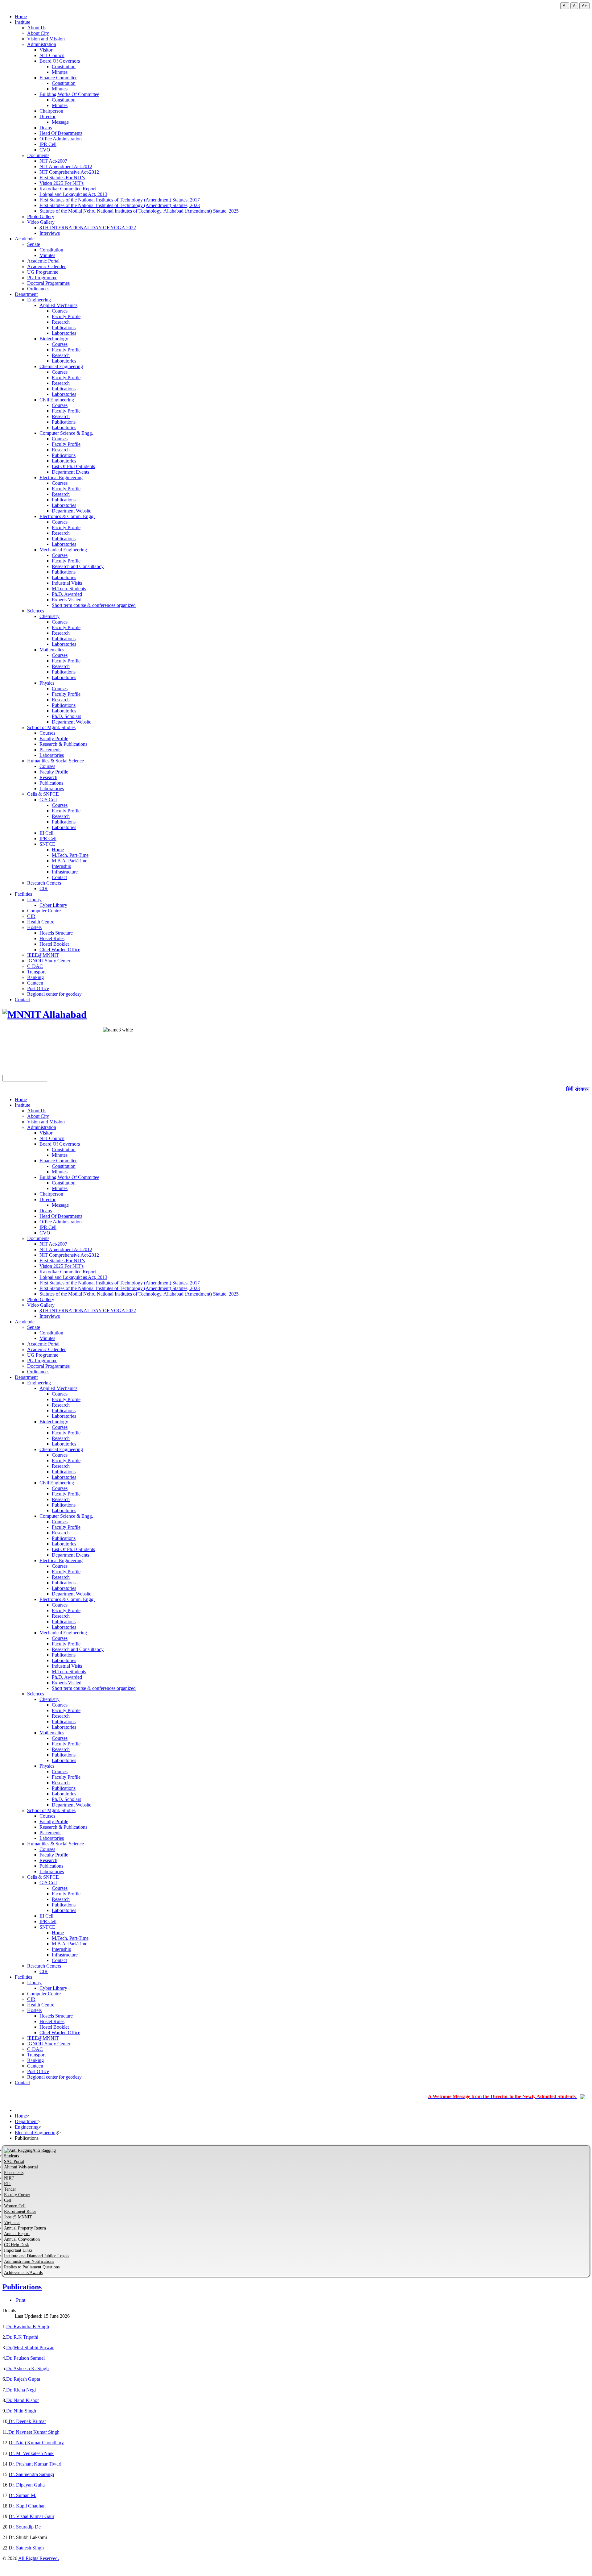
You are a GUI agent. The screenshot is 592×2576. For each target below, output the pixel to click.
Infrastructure (65, 872)
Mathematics (52, 650)
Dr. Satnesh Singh (26, 2548)
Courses (60, 311)
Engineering (39, 300)
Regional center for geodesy (54, 994)
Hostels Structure (56, 933)
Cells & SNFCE (43, 794)
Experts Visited (67, 600)
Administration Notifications (29, 2261)
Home (21, 17)
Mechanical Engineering (63, 550)
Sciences (36, 611)
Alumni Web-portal (21, 2167)
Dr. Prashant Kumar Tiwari (35, 2464)
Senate (34, 244)
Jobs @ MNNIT (18, 2217)
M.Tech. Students (69, 589)
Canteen (35, 983)
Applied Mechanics (58, 305)
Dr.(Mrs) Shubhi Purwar (30, 2348)
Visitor (46, 50)
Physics (47, 683)
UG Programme (43, 272)
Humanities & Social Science (55, 761)
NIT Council (52, 55)
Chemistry (49, 616)
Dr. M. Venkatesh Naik (31, 2453)
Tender (10, 2189)
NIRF (9, 2178)
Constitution (64, 66)
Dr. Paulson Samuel (25, 2358)
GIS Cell (48, 800)
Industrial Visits (67, 583)
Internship (62, 866)
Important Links (18, 2250)
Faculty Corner (17, 2195)
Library (34, 900)
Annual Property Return (25, 2228)
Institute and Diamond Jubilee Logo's (37, 2256)
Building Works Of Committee (69, 94)
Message (60, 122)
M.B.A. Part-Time (70, 861)
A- (565, 6)
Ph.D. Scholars (66, 716)
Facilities (23, 894)
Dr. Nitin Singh (21, 2411)
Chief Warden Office (60, 950)
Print (21, 2300)
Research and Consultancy (78, 566)
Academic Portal (43, 261)
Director (47, 116)
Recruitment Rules (20, 2211)
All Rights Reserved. (39, 2558)
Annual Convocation (22, 2239)
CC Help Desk (16, 2245)
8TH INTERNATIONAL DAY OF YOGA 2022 (88, 228)
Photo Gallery (41, 216)
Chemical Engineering (61, 366)
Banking (35, 977)
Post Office (38, 988)
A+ (584, 6)
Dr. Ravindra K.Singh (28, 2327)
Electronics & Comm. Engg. (67, 516)
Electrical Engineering (61, 477)
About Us (37, 28)
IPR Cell (48, 144)
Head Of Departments (61, 133)
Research (61, 322)
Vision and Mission (46, 39)
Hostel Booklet (54, 944)
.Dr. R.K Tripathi (22, 2337)
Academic (25, 239)
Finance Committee (58, 78)
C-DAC (35, 966)
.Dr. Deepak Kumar (27, 2421)
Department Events (70, 472)
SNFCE (47, 844)
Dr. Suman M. (23, 2495)
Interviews (50, 233)
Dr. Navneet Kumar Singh (34, 2432)
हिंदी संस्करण (578, 1089)
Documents (38, 155)
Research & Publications (63, 744)
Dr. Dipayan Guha (27, 2485)
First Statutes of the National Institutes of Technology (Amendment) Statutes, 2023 (120, 205)
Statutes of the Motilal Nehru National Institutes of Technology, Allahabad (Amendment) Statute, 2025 (139, 211)
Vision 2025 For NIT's (62, 183)
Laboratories (64, 333)
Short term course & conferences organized (94, 605)
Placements (50, 750)
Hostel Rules (52, 938)
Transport (36, 972)
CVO (45, 150)
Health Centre (41, 922)
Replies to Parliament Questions (32, 2267)
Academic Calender (46, 266)
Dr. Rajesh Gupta (23, 2379)
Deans (46, 128)
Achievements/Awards (23, 2273)
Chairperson (51, 111)
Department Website (72, 511)
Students (11, 2156)
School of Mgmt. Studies (51, 727)
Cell (8, 2200)
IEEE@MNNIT (43, 955)
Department (26, 294)
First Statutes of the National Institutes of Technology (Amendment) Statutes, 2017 (120, 200)
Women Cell (15, 2206)
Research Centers (44, 883)
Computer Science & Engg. (66, 433)
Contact (59, 877)
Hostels (34, 927)
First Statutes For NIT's (62, 178)
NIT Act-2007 (53, 161)
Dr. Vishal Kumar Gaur (31, 2516)
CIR (44, 888)
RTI (7, 2184)
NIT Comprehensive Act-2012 (69, 172)
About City (38, 33)
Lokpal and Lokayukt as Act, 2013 (73, 194)
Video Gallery (41, 222)
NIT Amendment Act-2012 (66, 166)
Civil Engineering (57, 400)
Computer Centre (44, 911)
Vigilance (12, 2223)
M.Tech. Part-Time (70, 855)
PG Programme (42, 278)
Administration (42, 44)
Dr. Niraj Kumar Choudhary (36, 2443)
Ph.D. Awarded (67, 594)
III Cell (46, 833)
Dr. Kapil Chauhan (27, 2506)
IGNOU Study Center (49, 961)
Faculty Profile (66, 316)
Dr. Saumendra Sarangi (31, 2474)
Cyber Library (53, 905)
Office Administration (61, 139)
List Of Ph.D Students (73, 466)
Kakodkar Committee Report (68, 189)
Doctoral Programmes (48, 283)
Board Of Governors (60, 61)
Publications (64, 328)
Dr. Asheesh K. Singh (27, 2369)
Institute (23, 22)
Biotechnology (54, 339)
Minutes (60, 72)
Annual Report (17, 2234)
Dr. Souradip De (25, 2527)
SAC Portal (14, 2161)
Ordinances (38, 289)
